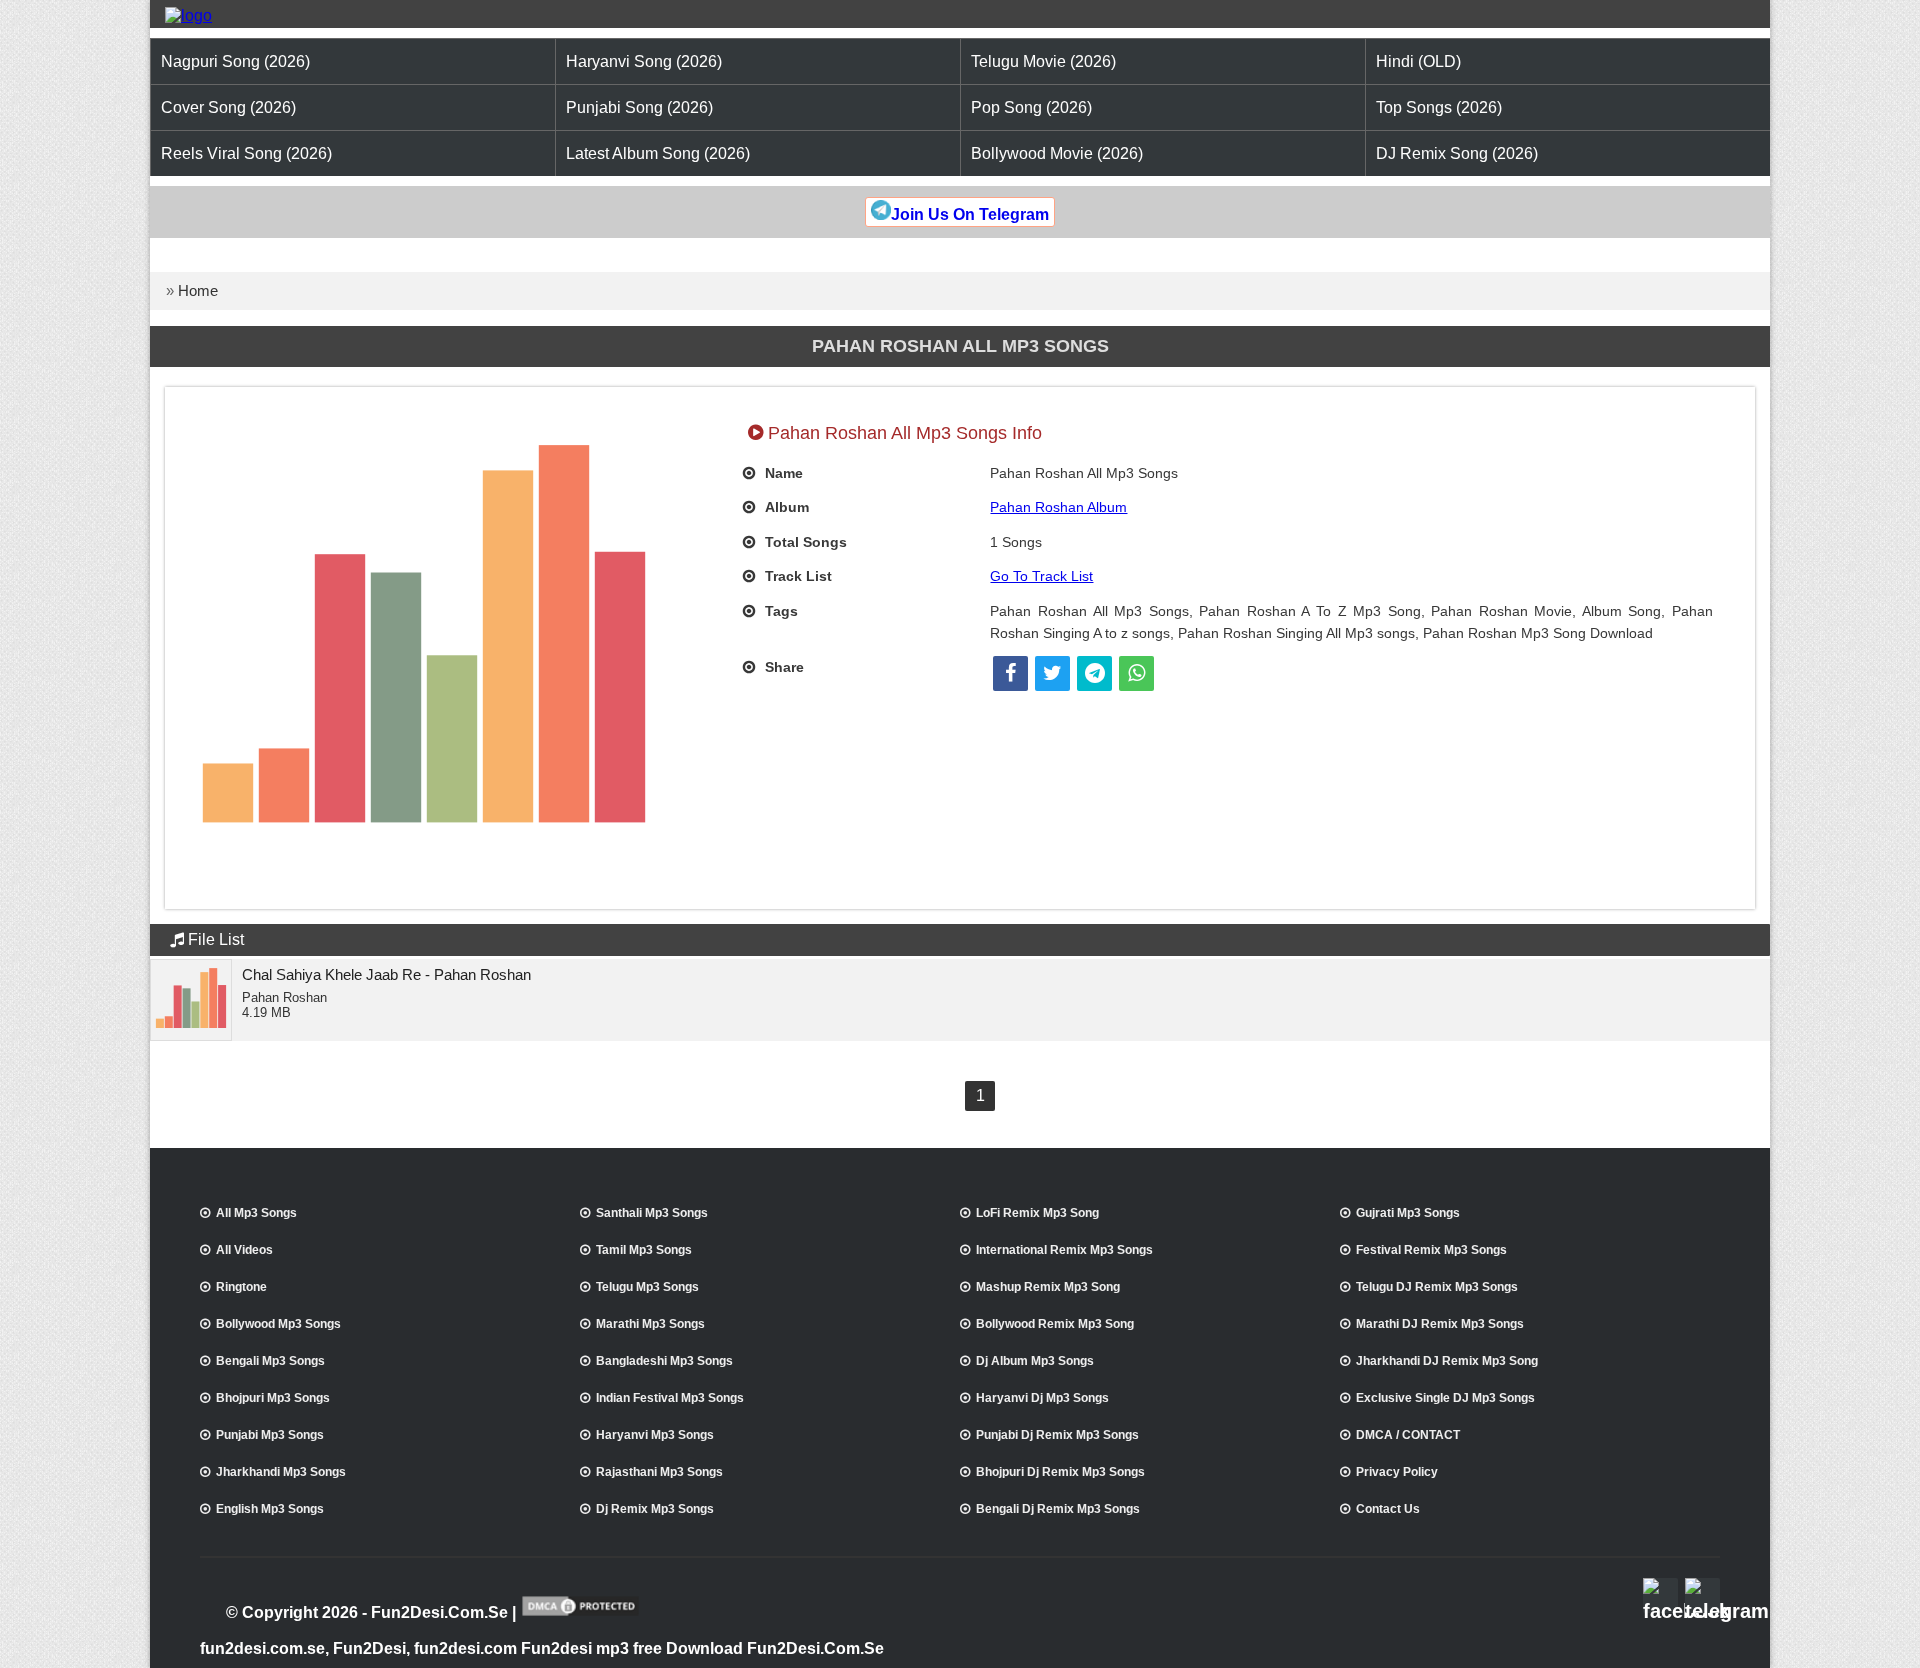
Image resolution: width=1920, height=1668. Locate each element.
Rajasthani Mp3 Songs (659, 1472)
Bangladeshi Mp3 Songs (664, 1361)
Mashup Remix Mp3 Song (1048, 1287)
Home (198, 290)
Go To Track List (1041, 576)
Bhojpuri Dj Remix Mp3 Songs (1060, 1472)
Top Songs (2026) (1439, 107)
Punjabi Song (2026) (639, 107)
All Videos (244, 1250)
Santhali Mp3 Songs (652, 1213)
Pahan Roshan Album (1058, 507)
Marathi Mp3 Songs (650, 1324)
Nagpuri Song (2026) (235, 61)
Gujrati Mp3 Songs (1408, 1213)
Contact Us (1388, 1509)
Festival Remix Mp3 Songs (1431, 1250)
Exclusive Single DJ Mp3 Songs (1445, 1398)
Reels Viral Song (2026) (246, 153)
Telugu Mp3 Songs (647, 1287)
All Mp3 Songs (256, 1213)
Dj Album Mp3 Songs (1035, 1361)
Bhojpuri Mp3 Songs (273, 1398)
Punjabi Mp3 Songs (270, 1435)
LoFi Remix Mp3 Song (1037, 1213)
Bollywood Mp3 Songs (278, 1324)
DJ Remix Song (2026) (1457, 153)
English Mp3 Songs (270, 1509)
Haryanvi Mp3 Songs (655, 1435)
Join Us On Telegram (970, 214)
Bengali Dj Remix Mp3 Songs (1058, 1509)
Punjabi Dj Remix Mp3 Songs (1057, 1435)
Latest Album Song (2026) (658, 153)
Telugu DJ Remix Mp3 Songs (1437, 1287)
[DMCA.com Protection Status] (580, 1614)
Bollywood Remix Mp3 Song (1055, 1324)
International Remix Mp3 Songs (1064, 1250)
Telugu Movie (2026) (1043, 61)
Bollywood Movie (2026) (1057, 153)
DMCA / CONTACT (1408, 1435)
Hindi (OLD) (1418, 61)
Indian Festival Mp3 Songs (670, 1398)
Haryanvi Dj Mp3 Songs (1042, 1398)
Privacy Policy (1397, 1472)
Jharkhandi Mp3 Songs (281, 1472)
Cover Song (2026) (228, 107)
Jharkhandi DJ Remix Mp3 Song (1447, 1361)
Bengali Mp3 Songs (270, 1361)
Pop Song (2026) (1031, 107)
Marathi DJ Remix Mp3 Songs (1440, 1324)
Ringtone (241, 1287)
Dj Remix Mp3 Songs (655, 1509)
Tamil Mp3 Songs (644, 1250)
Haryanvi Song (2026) (644, 61)
